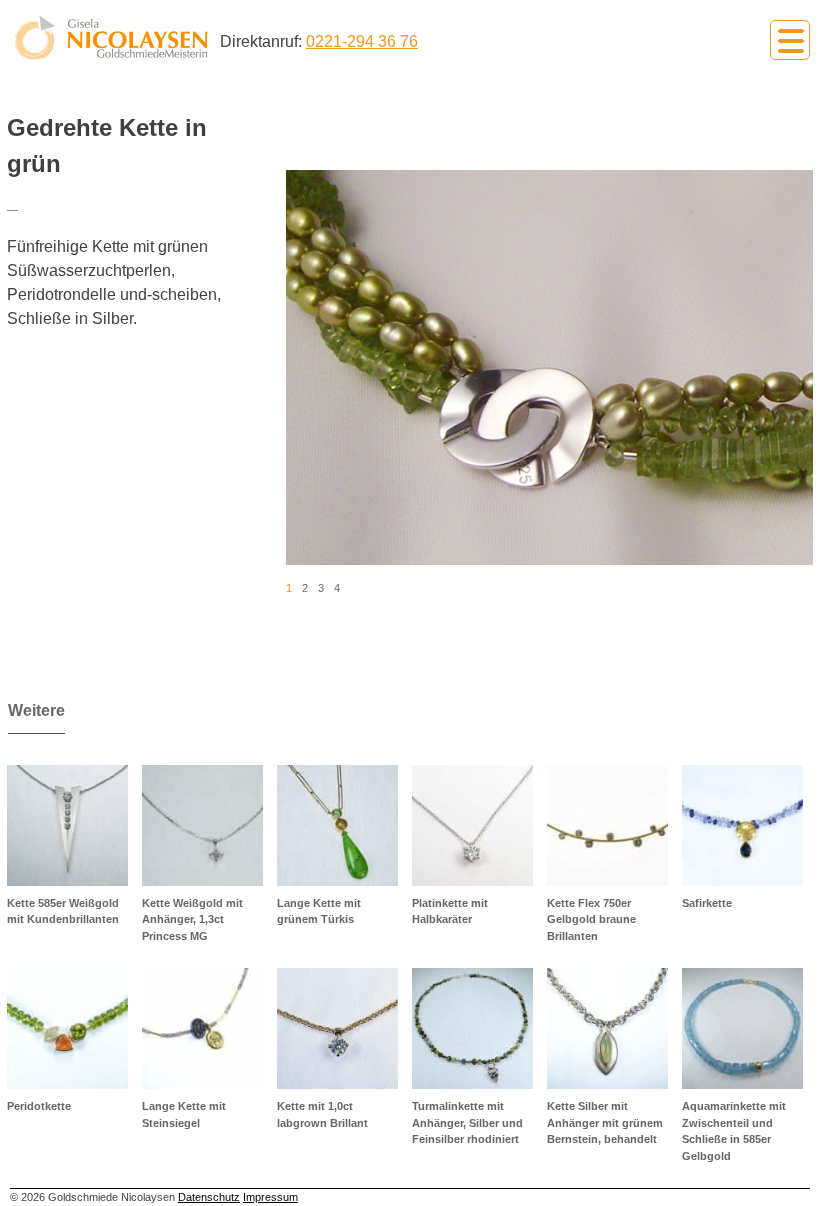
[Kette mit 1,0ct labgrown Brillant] (337, 1028)
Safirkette (707, 903)
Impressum (270, 1197)
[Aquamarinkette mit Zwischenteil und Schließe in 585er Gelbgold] (742, 1028)
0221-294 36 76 (362, 41)
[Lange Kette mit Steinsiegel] (202, 1028)
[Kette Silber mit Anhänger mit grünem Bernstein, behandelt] (607, 1028)
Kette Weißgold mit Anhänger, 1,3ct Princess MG (192, 919)
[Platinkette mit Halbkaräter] (472, 825)
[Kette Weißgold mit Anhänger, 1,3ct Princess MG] (202, 825)
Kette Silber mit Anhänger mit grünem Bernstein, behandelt (605, 1122)
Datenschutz (209, 1197)
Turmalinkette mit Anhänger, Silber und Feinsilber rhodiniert (467, 1122)
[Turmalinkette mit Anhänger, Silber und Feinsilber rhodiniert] (472, 1028)
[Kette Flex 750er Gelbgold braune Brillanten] (607, 825)
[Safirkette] (742, 825)
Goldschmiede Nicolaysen (111, 38)
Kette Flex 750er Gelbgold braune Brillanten (591, 919)
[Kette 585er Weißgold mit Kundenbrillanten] (67, 825)
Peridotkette (39, 1106)
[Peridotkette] (67, 1028)
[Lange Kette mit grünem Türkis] (337, 825)
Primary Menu (790, 40)
